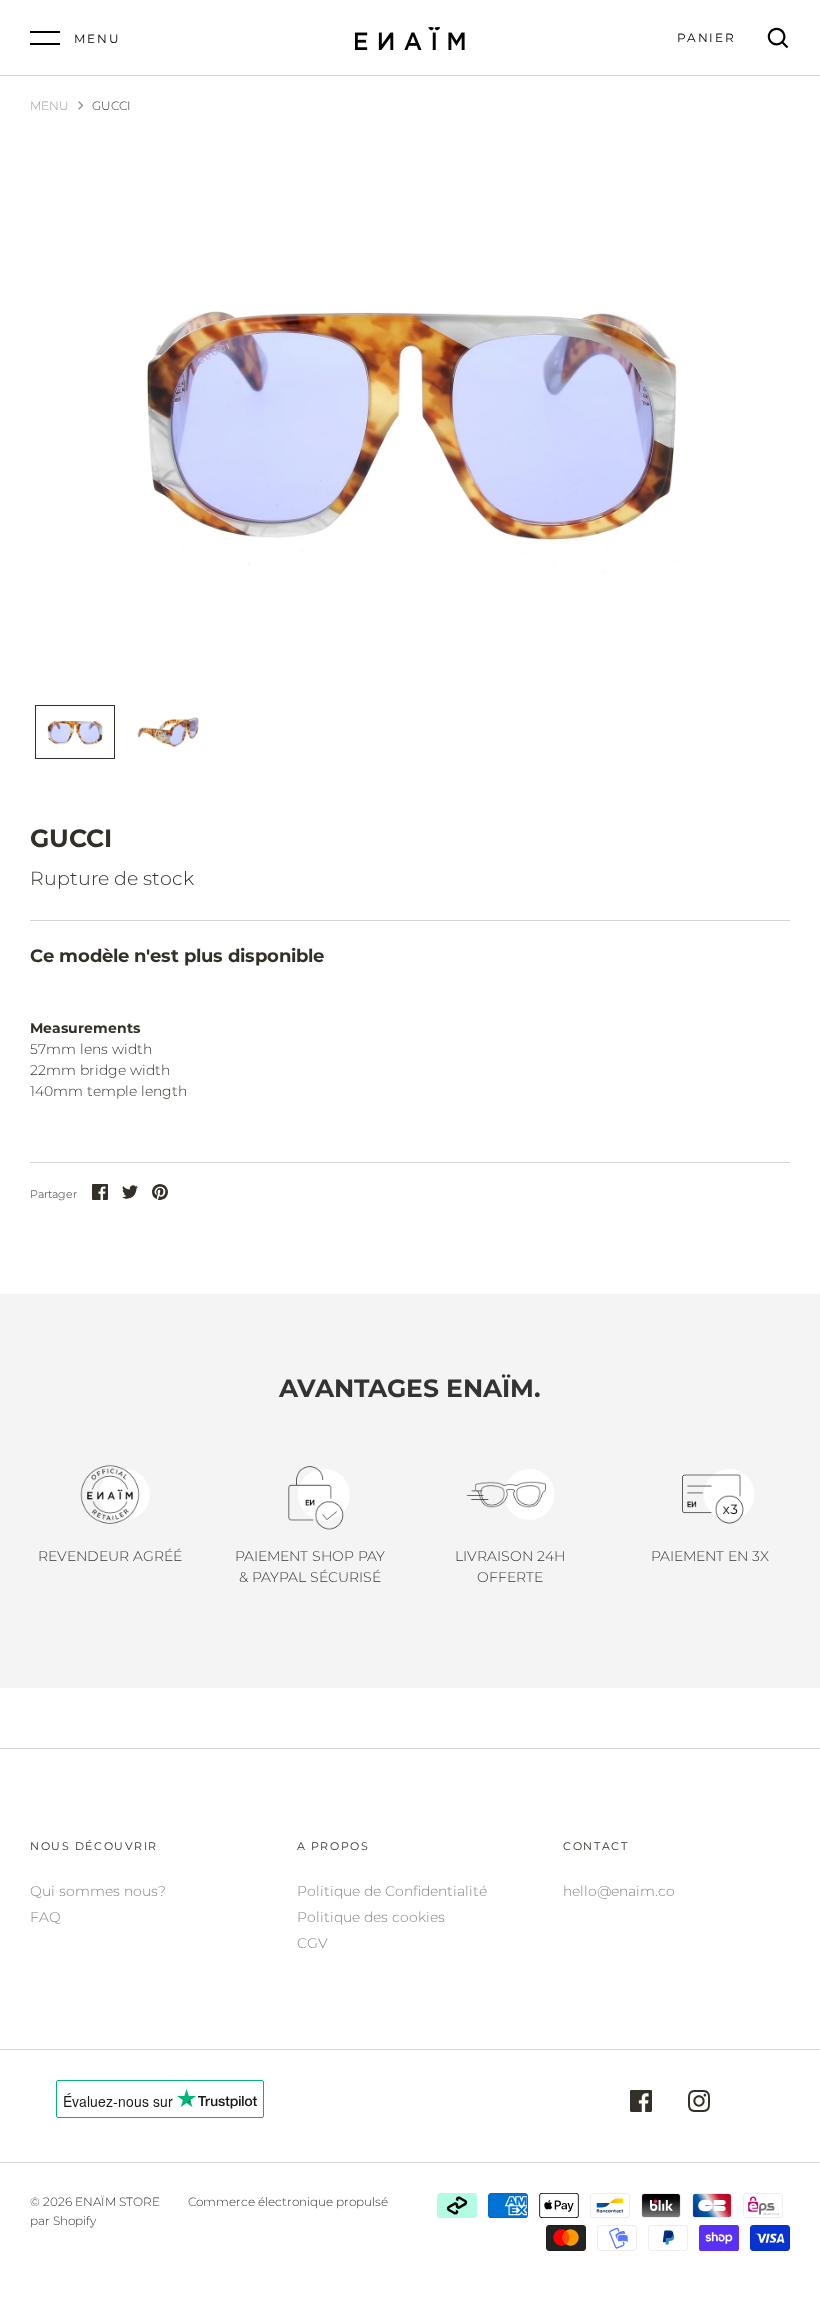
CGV (312, 1943)
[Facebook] (641, 2104)
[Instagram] (699, 2104)
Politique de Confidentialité (392, 1891)
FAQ (45, 1917)
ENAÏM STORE (117, 2201)
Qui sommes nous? (98, 1891)
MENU (49, 105)
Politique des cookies (371, 1917)
